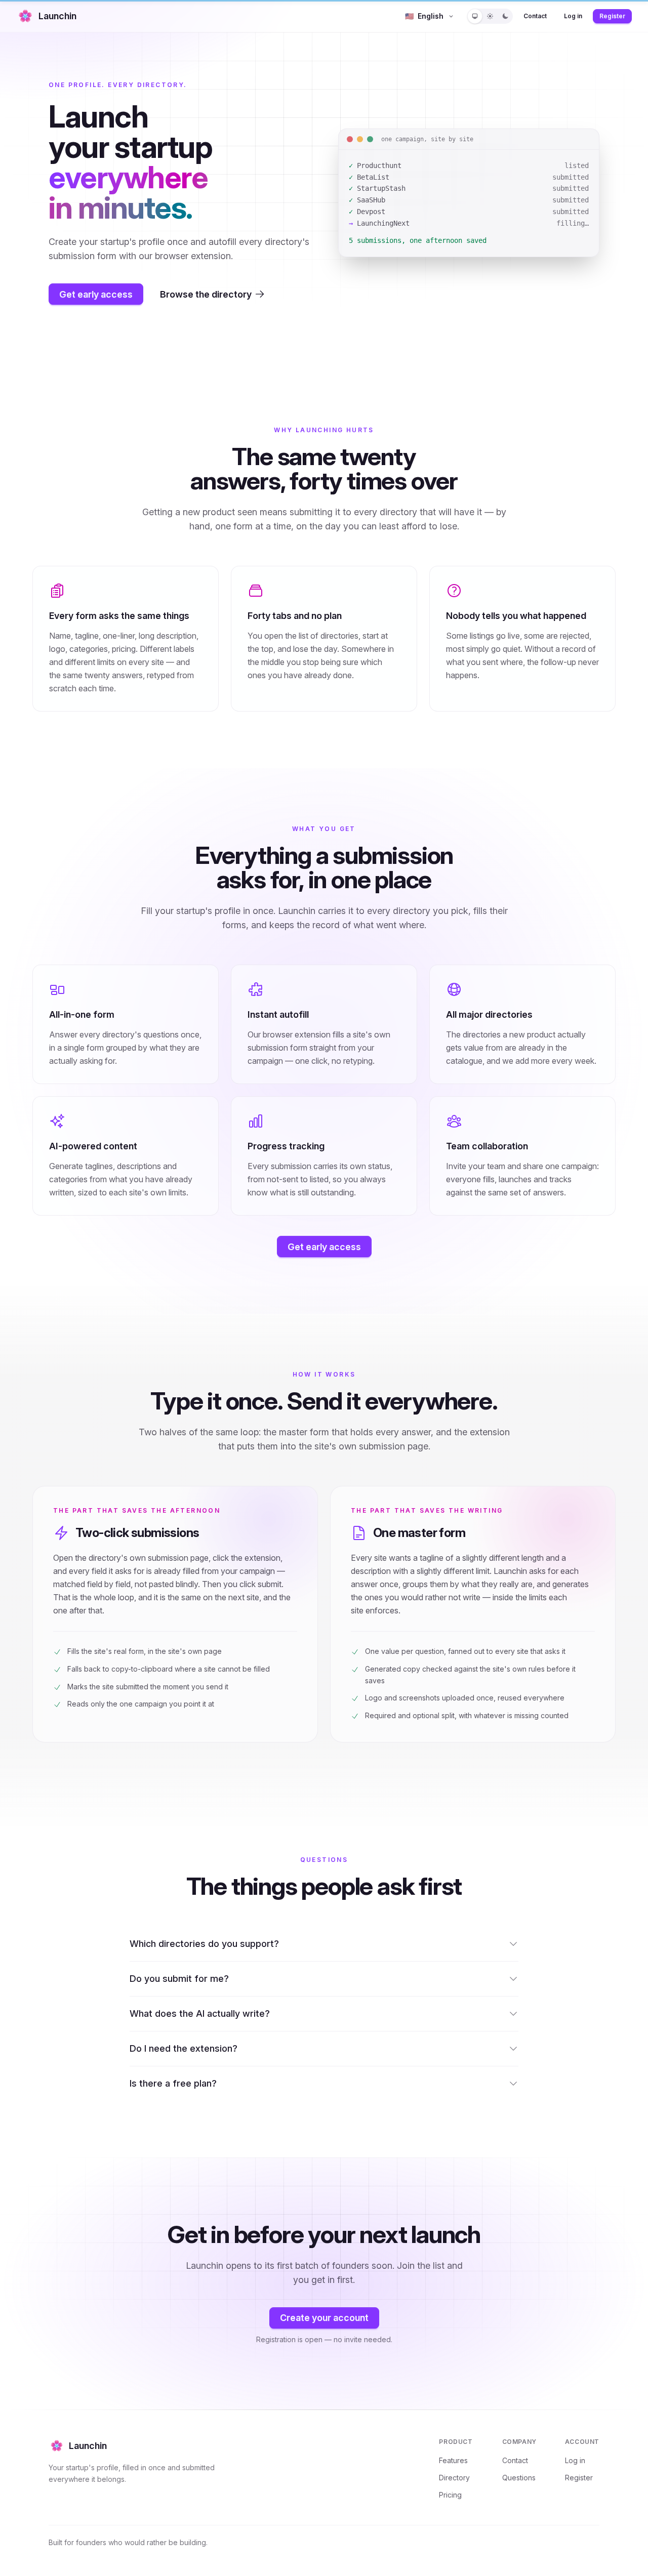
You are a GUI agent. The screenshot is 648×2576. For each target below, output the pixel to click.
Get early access (96, 294)
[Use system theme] (475, 16)
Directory (454, 2478)
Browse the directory (206, 294)
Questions (519, 2478)
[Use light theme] (490, 16)
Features (453, 2460)
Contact (535, 16)
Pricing (450, 2495)
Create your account (324, 2318)
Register (612, 16)
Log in (573, 16)
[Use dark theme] (505, 16)
